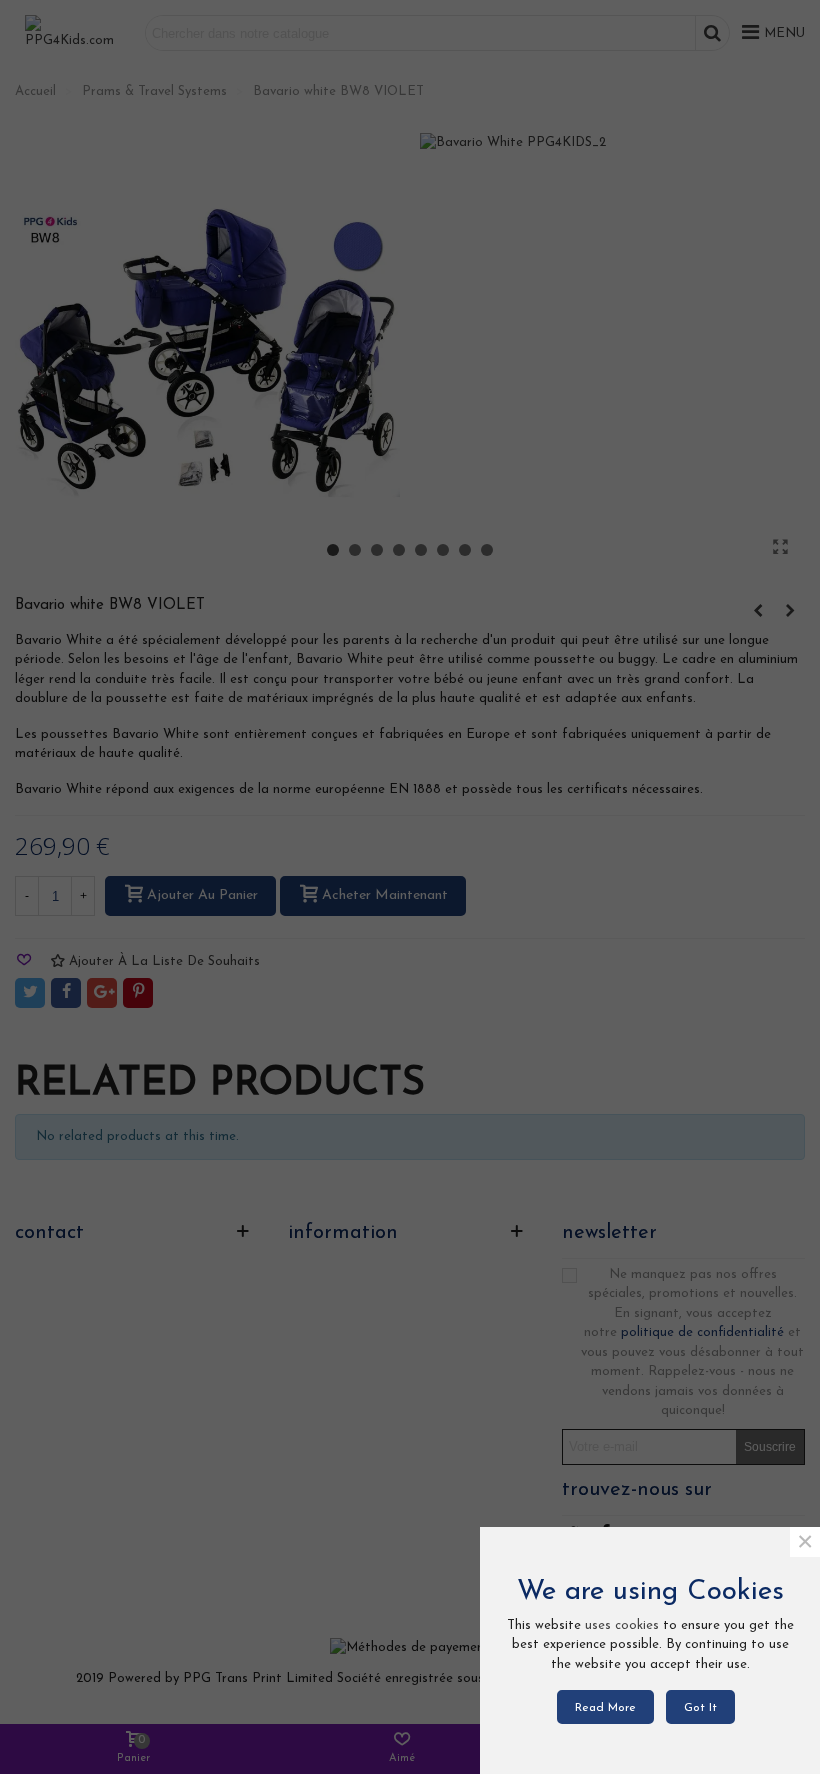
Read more (605, 1708)
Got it (700, 1708)
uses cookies (622, 1625)
